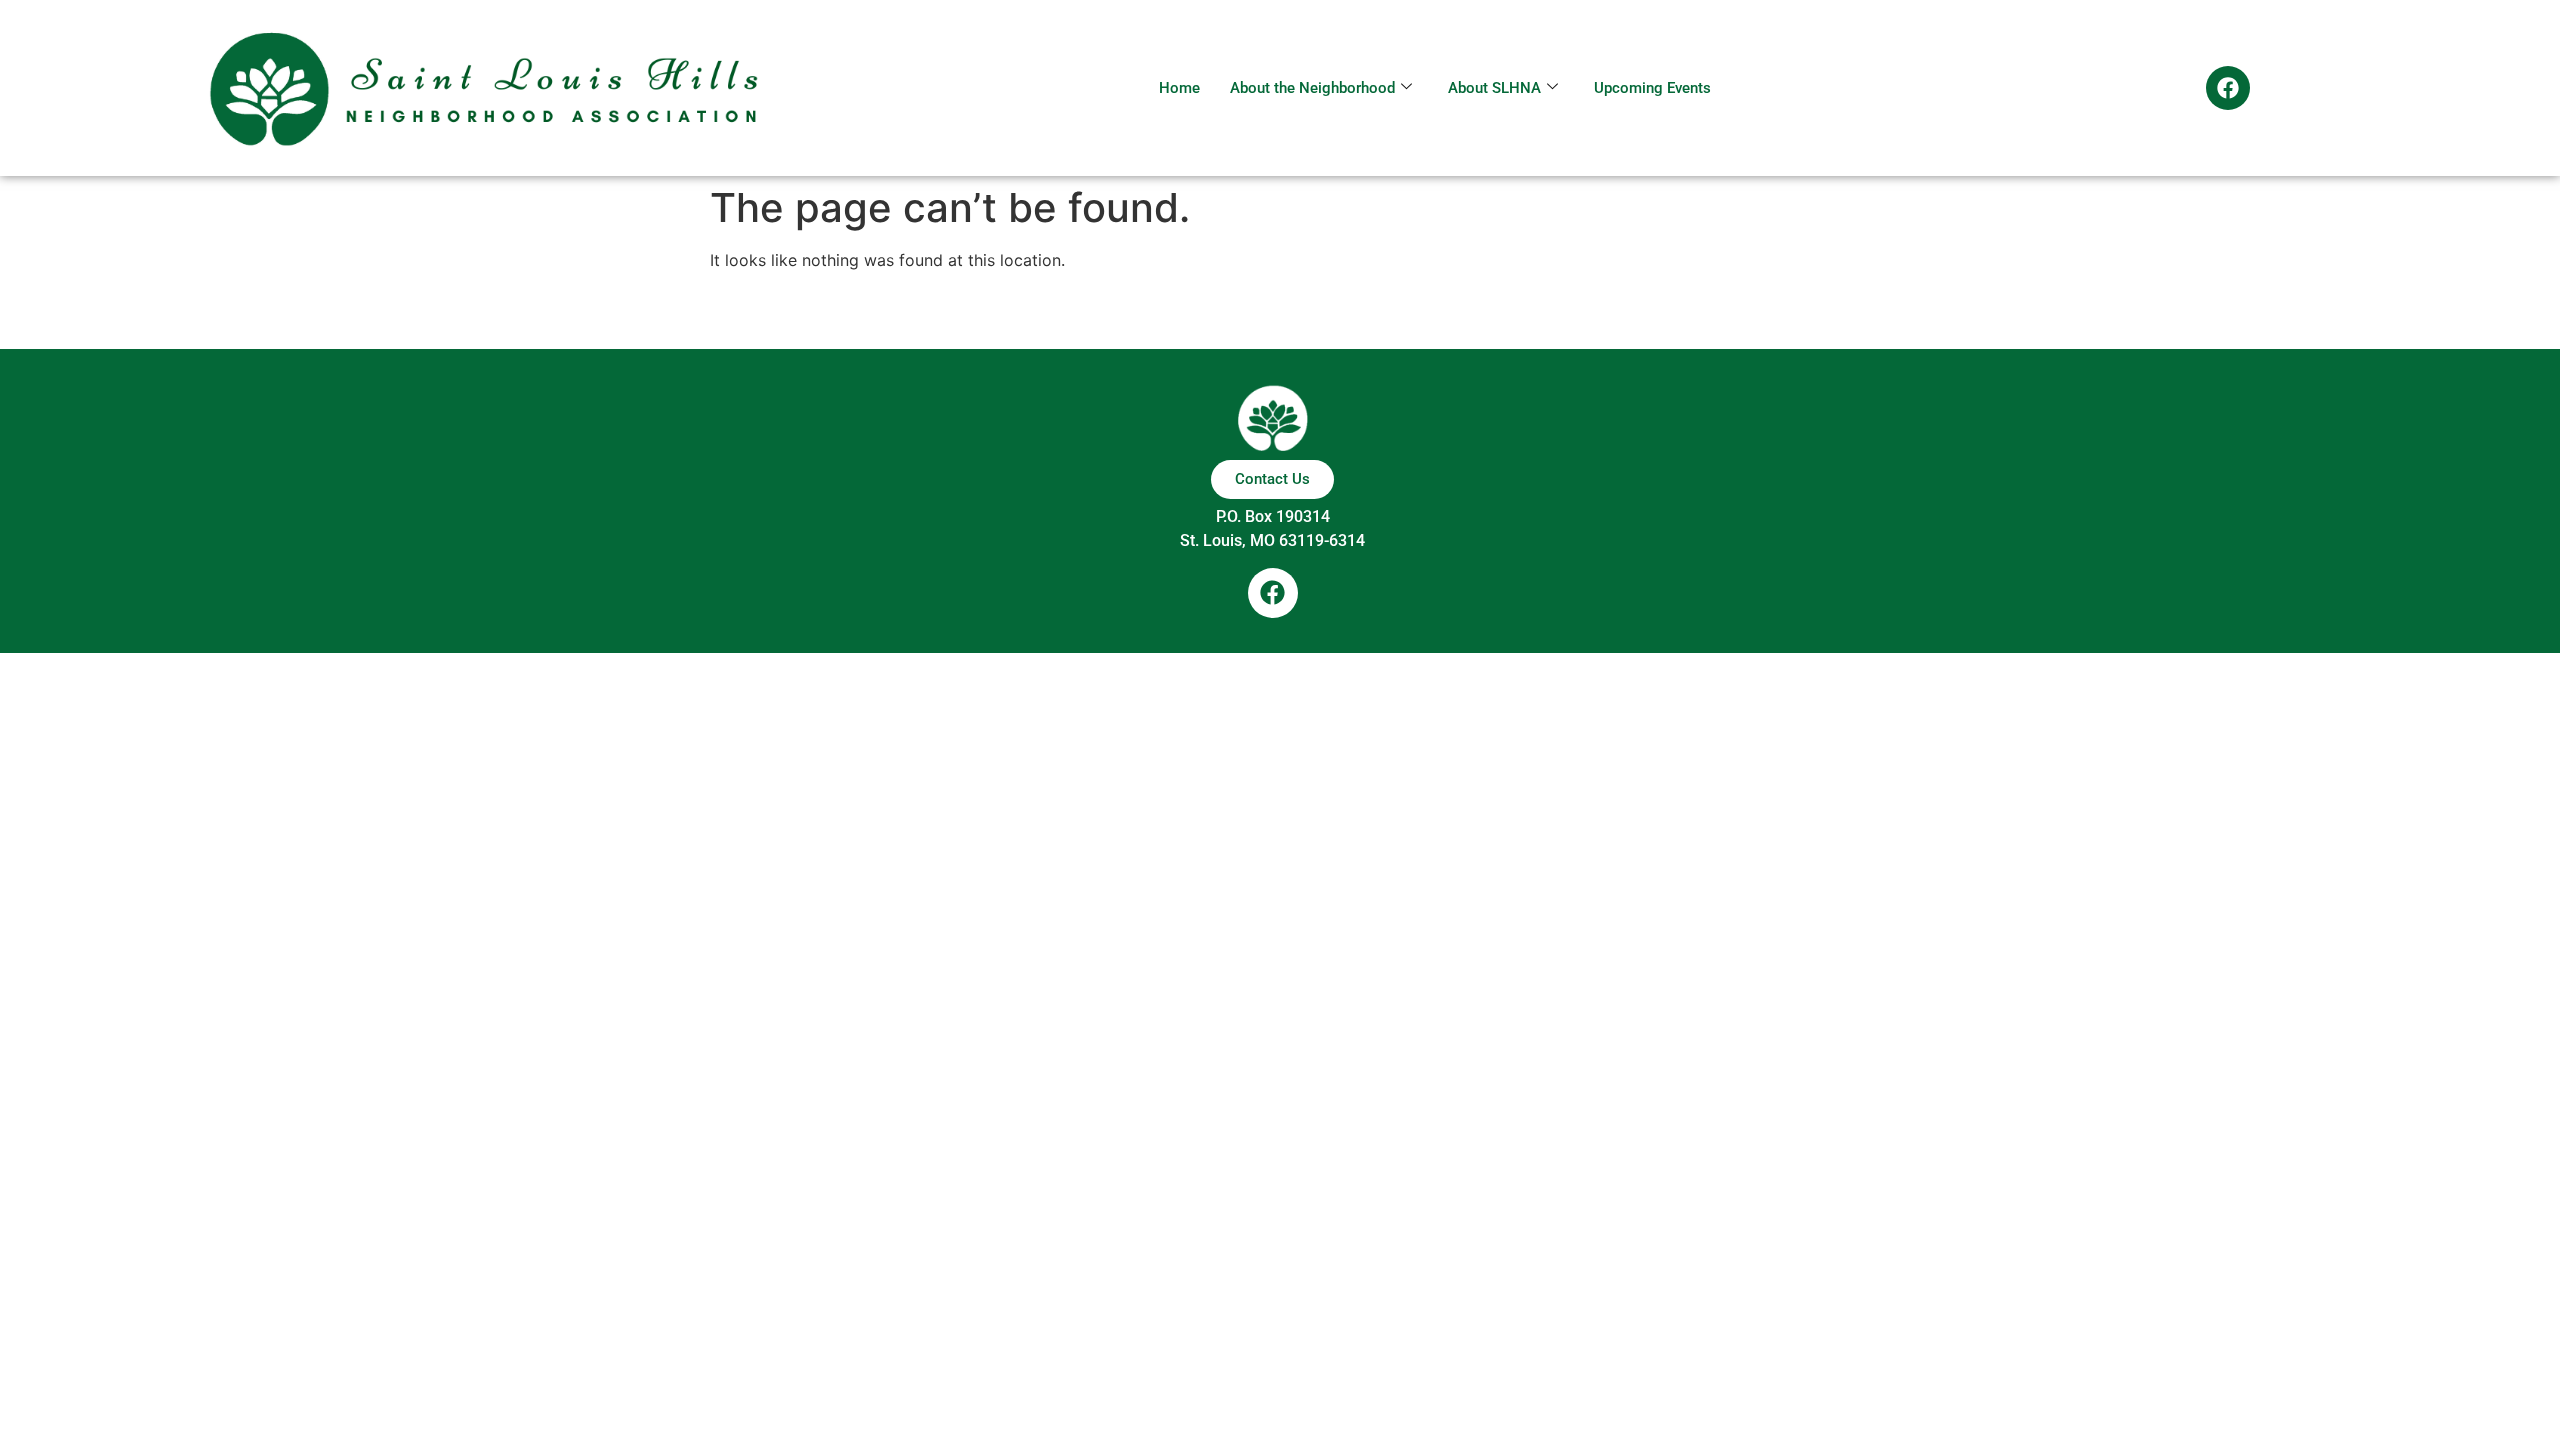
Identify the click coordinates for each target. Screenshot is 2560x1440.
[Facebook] (2228, 88)
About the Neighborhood (1312, 88)
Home (1179, 88)
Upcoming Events (1652, 88)
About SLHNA (1494, 88)
